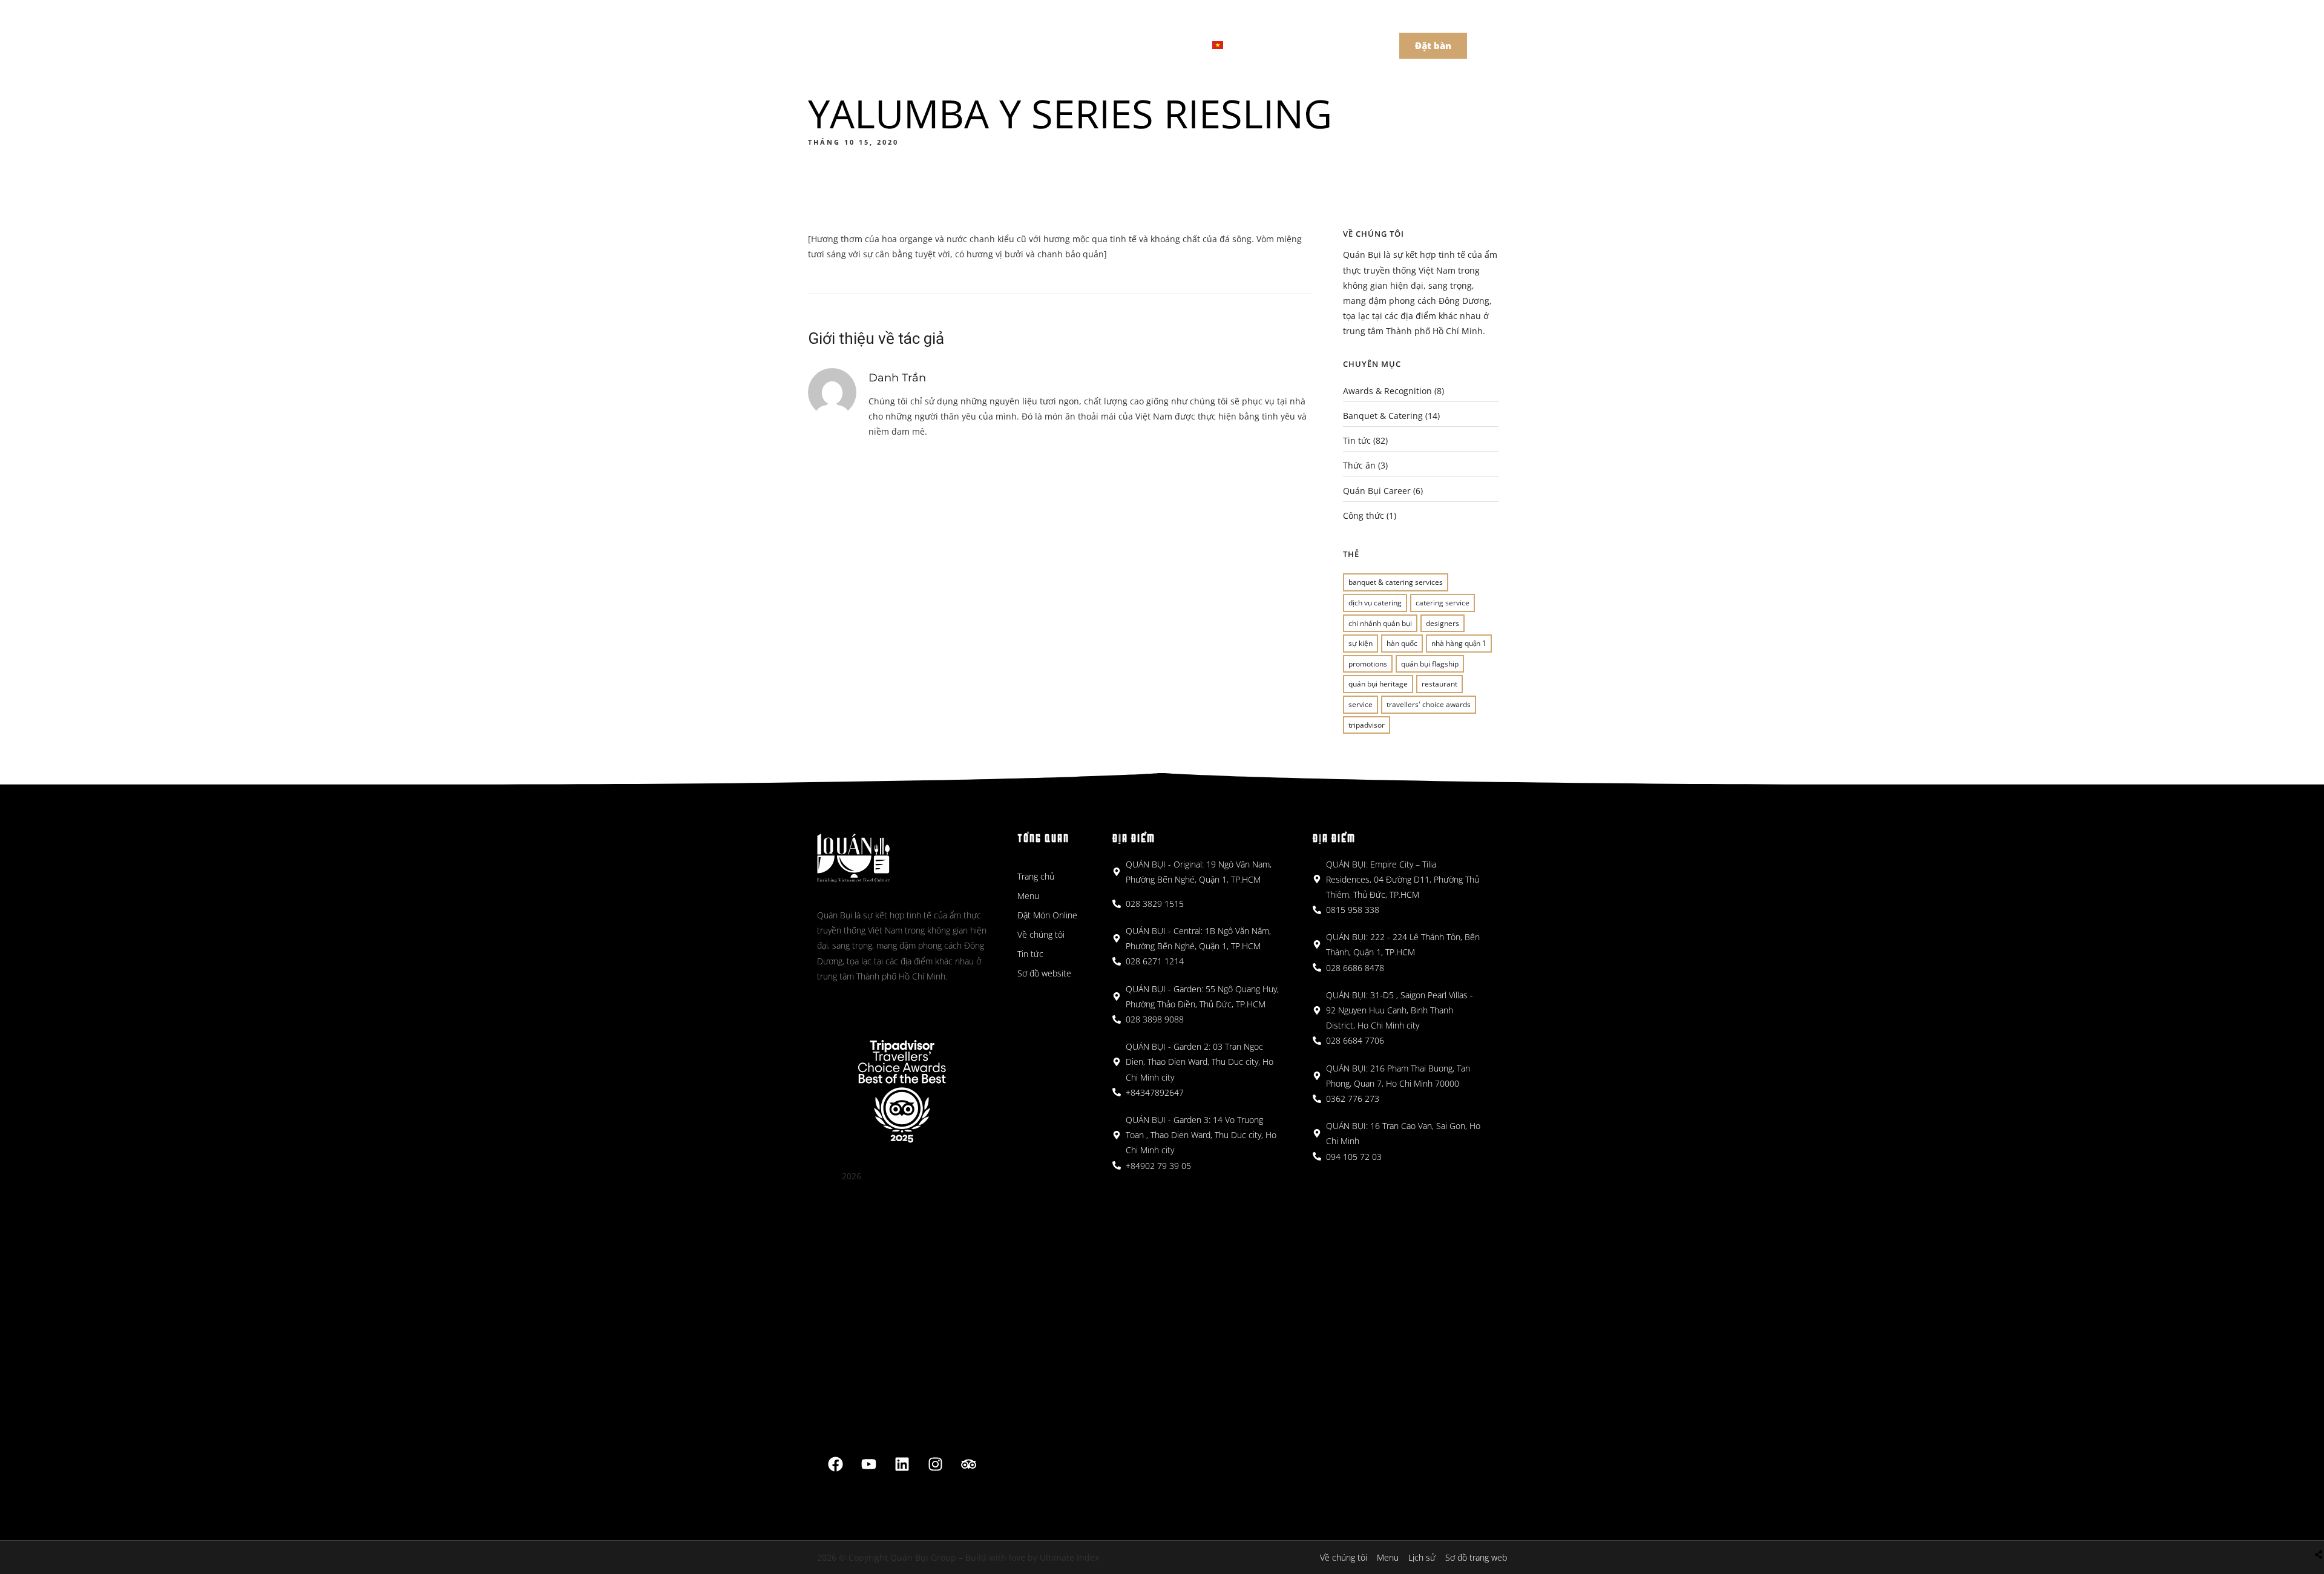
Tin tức (1357, 440)
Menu (949, 44)
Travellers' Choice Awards (1429, 704)
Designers (1443, 623)
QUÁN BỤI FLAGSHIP (1430, 664)
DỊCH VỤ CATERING (1375, 603)
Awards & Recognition (1387, 391)
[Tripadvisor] (969, 1464)
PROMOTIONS (1368, 664)
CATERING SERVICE (1443, 603)
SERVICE (1361, 704)
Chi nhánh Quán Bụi (1380, 623)
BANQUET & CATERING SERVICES (1396, 582)
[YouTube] (869, 1464)
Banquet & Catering (1383, 416)
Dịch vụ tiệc (1156, 44)
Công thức (1364, 515)
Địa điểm (1010, 44)
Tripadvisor (1367, 725)
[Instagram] (936, 1464)
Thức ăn (1359, 465)
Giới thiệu (1080, 44)
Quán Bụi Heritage (1378, 684)
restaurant (1439, 684)
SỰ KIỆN (1361, 643)
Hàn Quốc (1402, 643)
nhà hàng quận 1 (1459, 643)
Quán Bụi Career (1377, 491)
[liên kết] (902, 1464)
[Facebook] (836, 1464)
